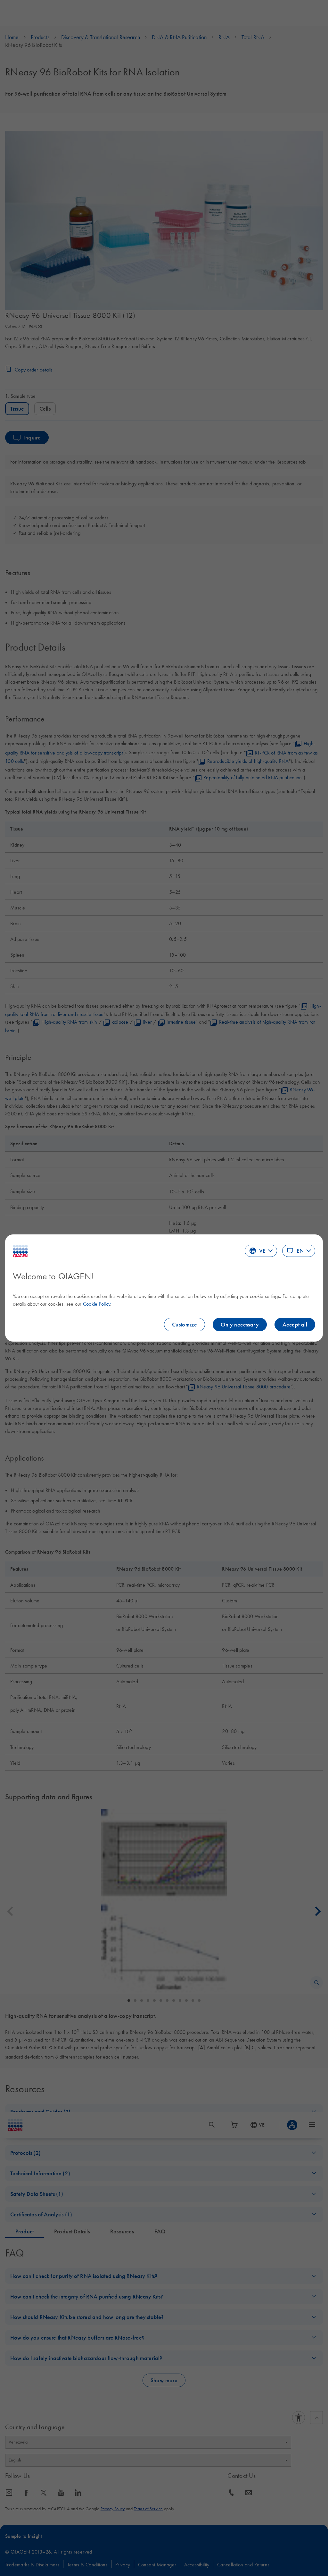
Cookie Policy (97, 1304)
